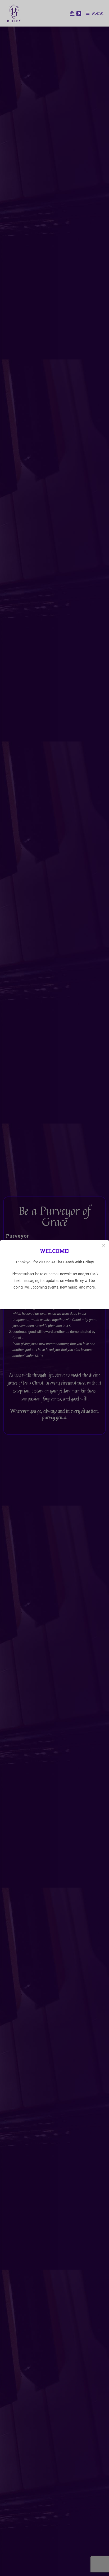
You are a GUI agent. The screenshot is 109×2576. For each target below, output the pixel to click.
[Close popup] (103, 1246)
